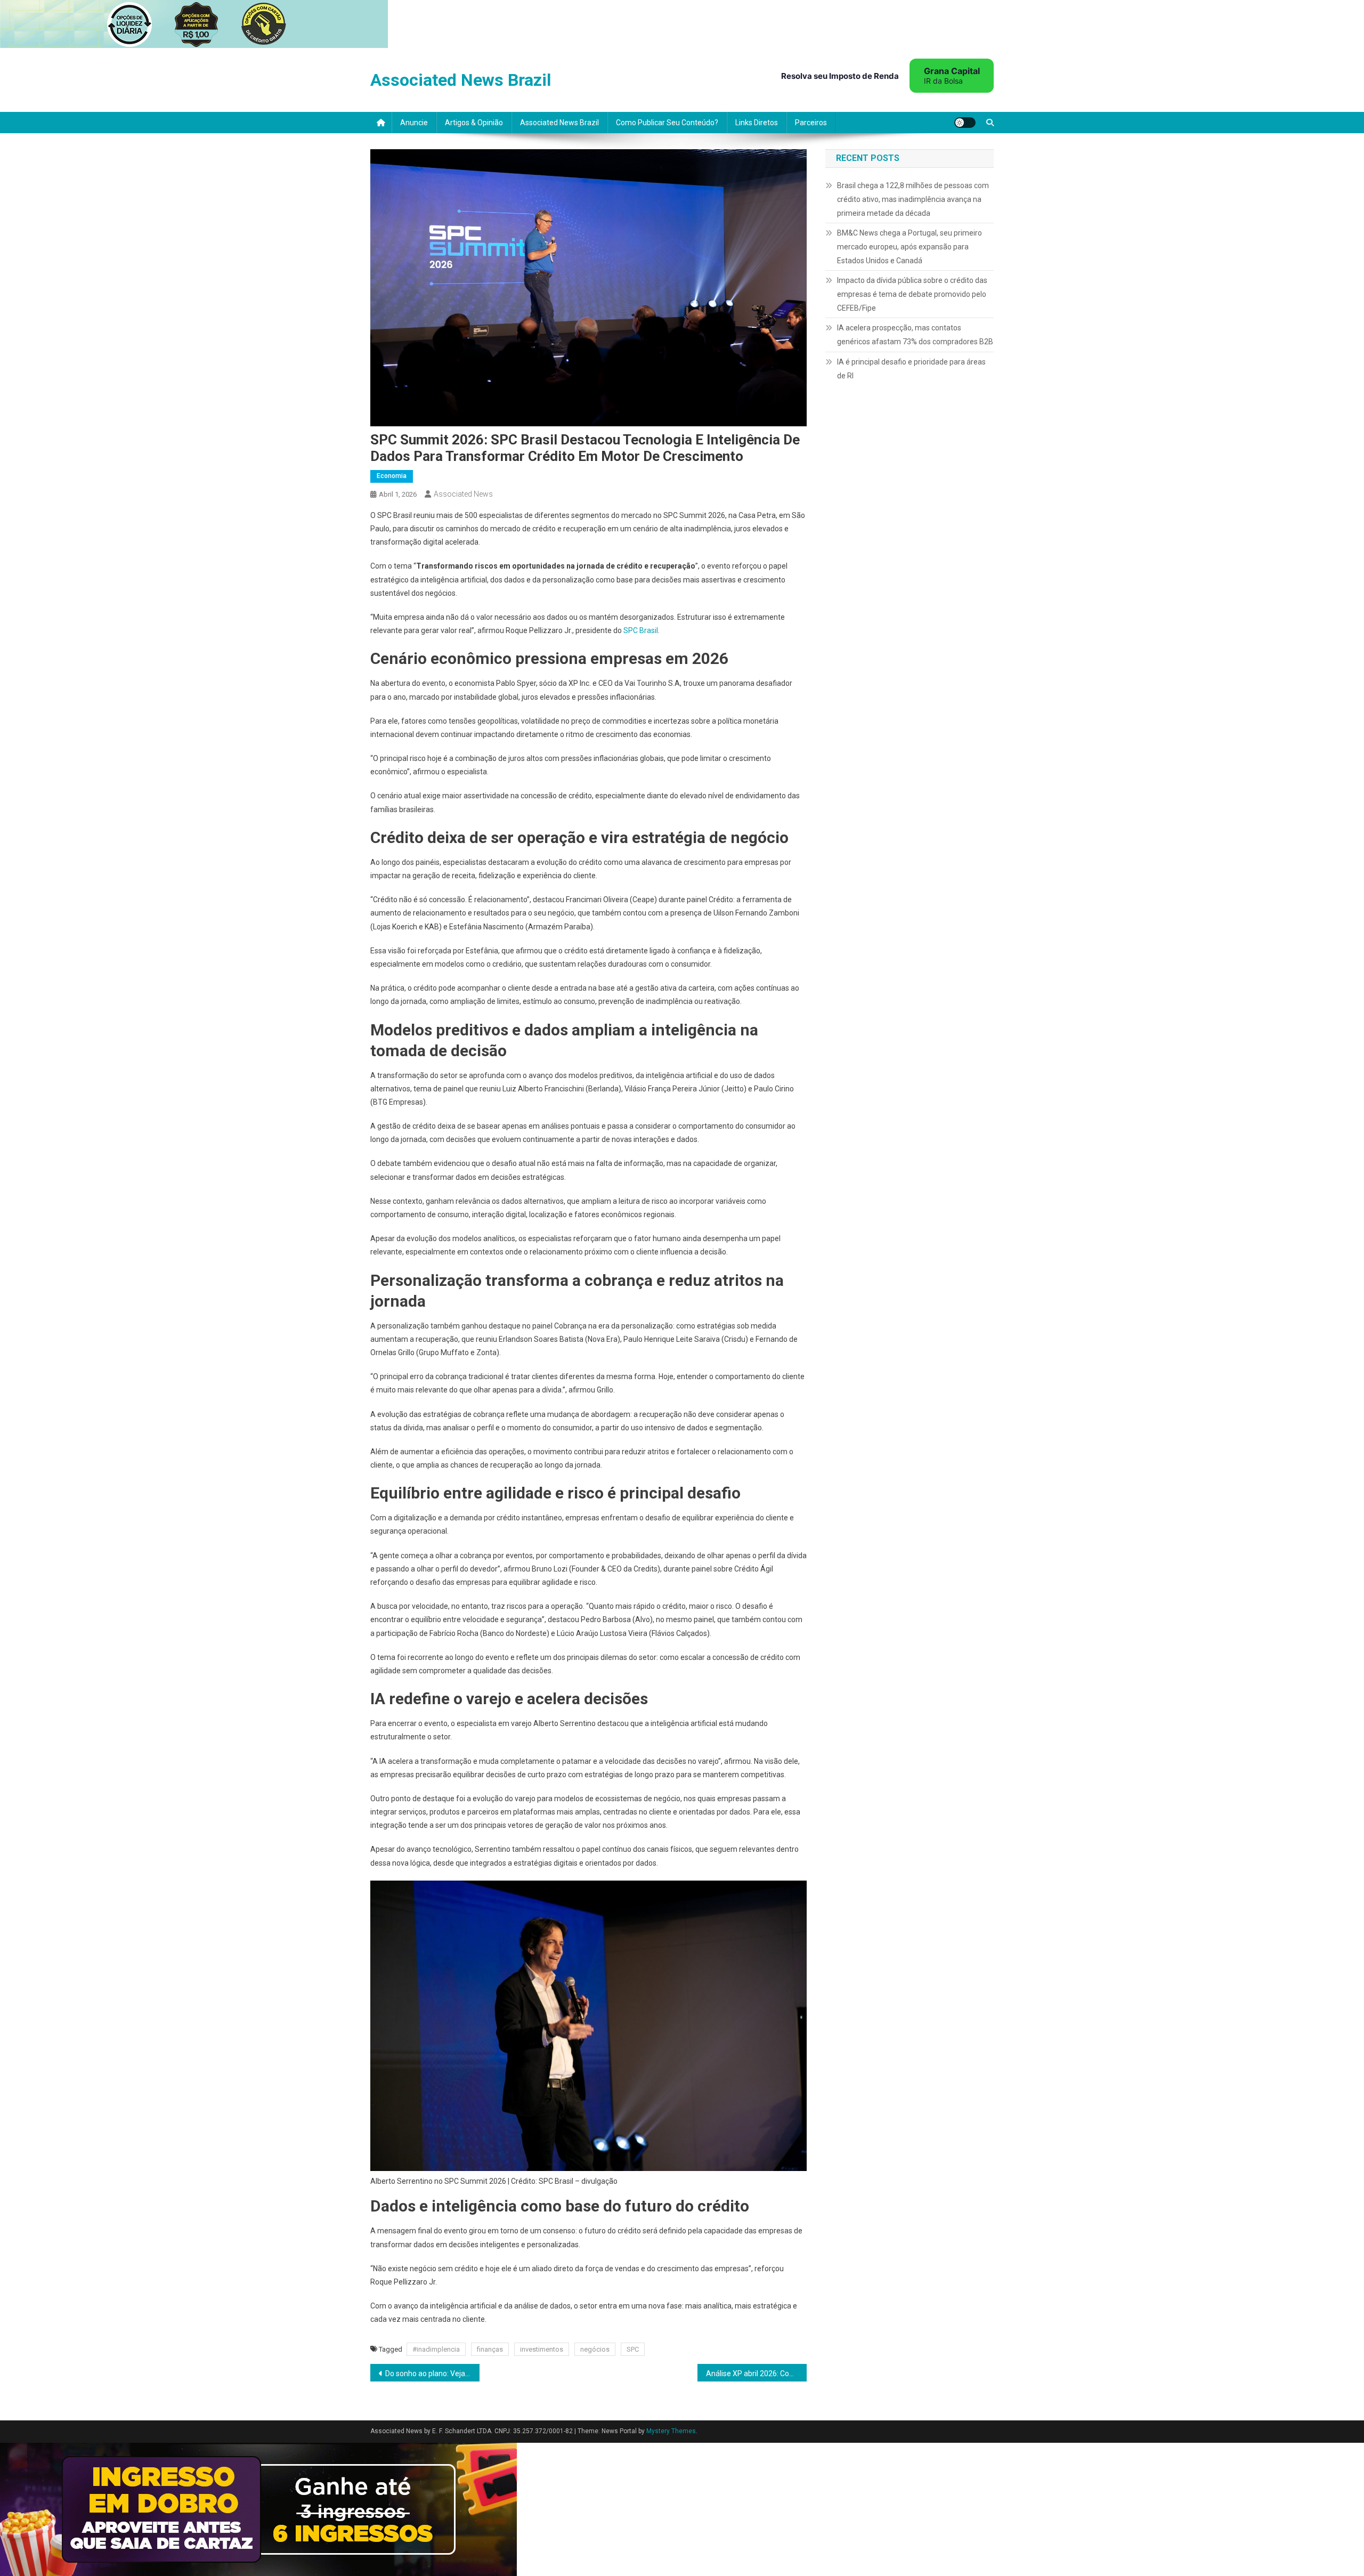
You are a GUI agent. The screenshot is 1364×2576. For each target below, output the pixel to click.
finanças (490, 2349)
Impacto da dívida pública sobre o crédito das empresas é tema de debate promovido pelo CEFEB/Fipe (912, 294)
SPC (633, 2349)
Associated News (463, 494)
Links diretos (757, 123)
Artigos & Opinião (474, 123)
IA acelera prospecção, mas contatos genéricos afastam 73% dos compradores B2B (915, 335)
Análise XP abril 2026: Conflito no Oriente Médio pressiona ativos (756, 2374)
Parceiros (811, 123)
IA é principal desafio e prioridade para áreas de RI (911, 369)
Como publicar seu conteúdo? (667, 123)
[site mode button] (965, 123)
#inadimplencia (436, 2349)
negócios (595, 2349)
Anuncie (414, 123)
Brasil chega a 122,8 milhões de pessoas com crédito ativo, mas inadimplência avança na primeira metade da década (913, 199)
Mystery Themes (671, 2431)
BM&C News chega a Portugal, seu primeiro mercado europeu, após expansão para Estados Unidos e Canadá (910, 247)
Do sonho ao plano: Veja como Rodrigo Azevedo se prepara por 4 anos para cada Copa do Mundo (432, 2374)
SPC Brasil (641, 630)
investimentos (542, 2349)
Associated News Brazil (461, 80)
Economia (392, 476)
